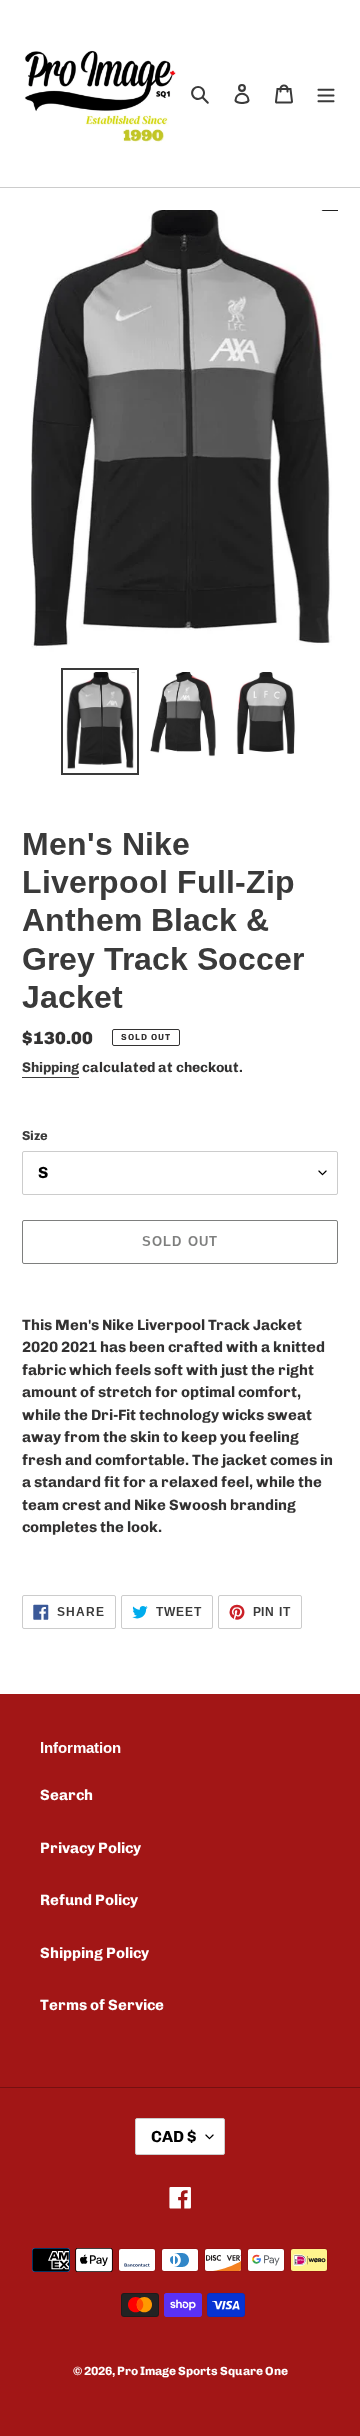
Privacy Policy (90, 1848)
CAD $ (173, 2136)
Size (35, 1135)
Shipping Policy (94, 1953)
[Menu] (326, 93)
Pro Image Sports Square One (202, 2371)
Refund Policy (89, 1900)
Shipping (50, 1067)
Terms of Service (102, 2005)
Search (66, 1795)
